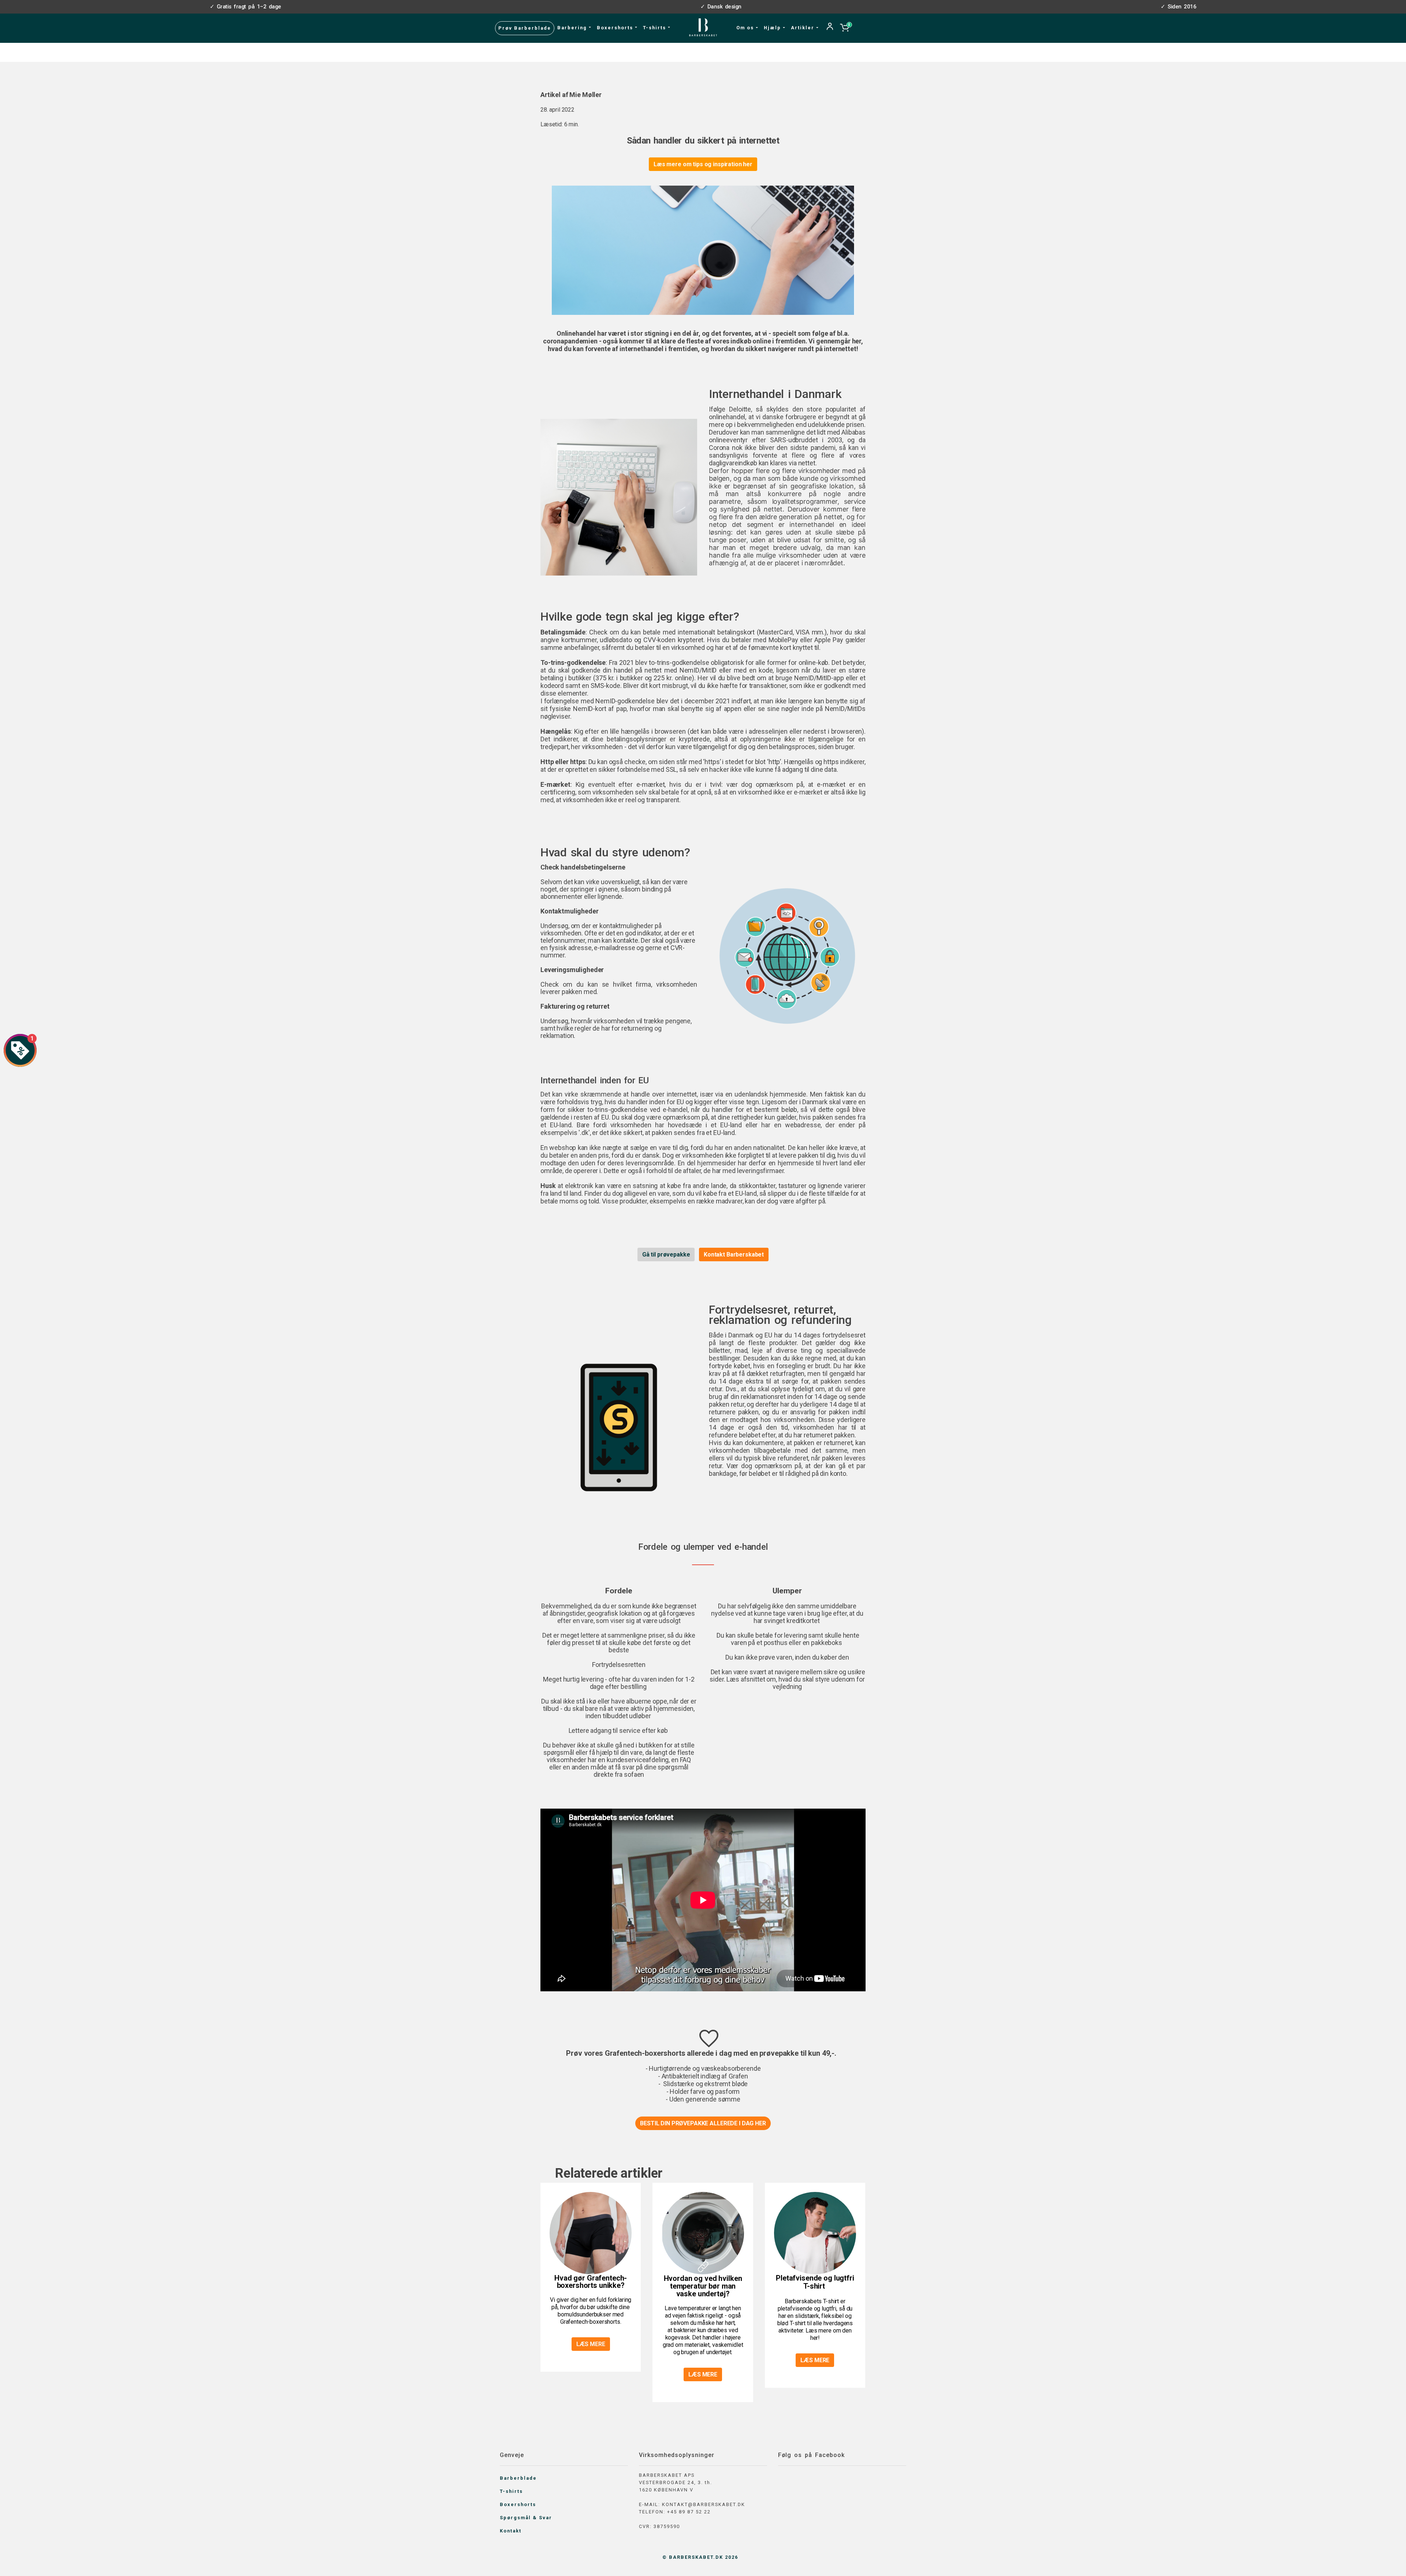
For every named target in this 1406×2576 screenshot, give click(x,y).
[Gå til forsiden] (703, 27)
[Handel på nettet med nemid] (787, 955)
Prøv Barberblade (525, 28)
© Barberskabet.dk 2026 (700, 2557)
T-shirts (511, 2491)
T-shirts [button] (655, 28)
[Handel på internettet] (619, 1427)
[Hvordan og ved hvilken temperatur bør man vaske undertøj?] (703, 2233)
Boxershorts (518, 2504)
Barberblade (518, 2478)
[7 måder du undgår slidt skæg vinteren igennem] (815, 2233)
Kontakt (511, 2531)
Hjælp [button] (773, 28)
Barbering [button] (573, 28)
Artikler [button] (804, 28)
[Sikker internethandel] (619, 497)
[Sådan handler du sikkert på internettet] (703, 250)
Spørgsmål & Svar (526, 2518)
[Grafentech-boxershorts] (591, 2233)
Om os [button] (746, 28)
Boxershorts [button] (616, 28)
